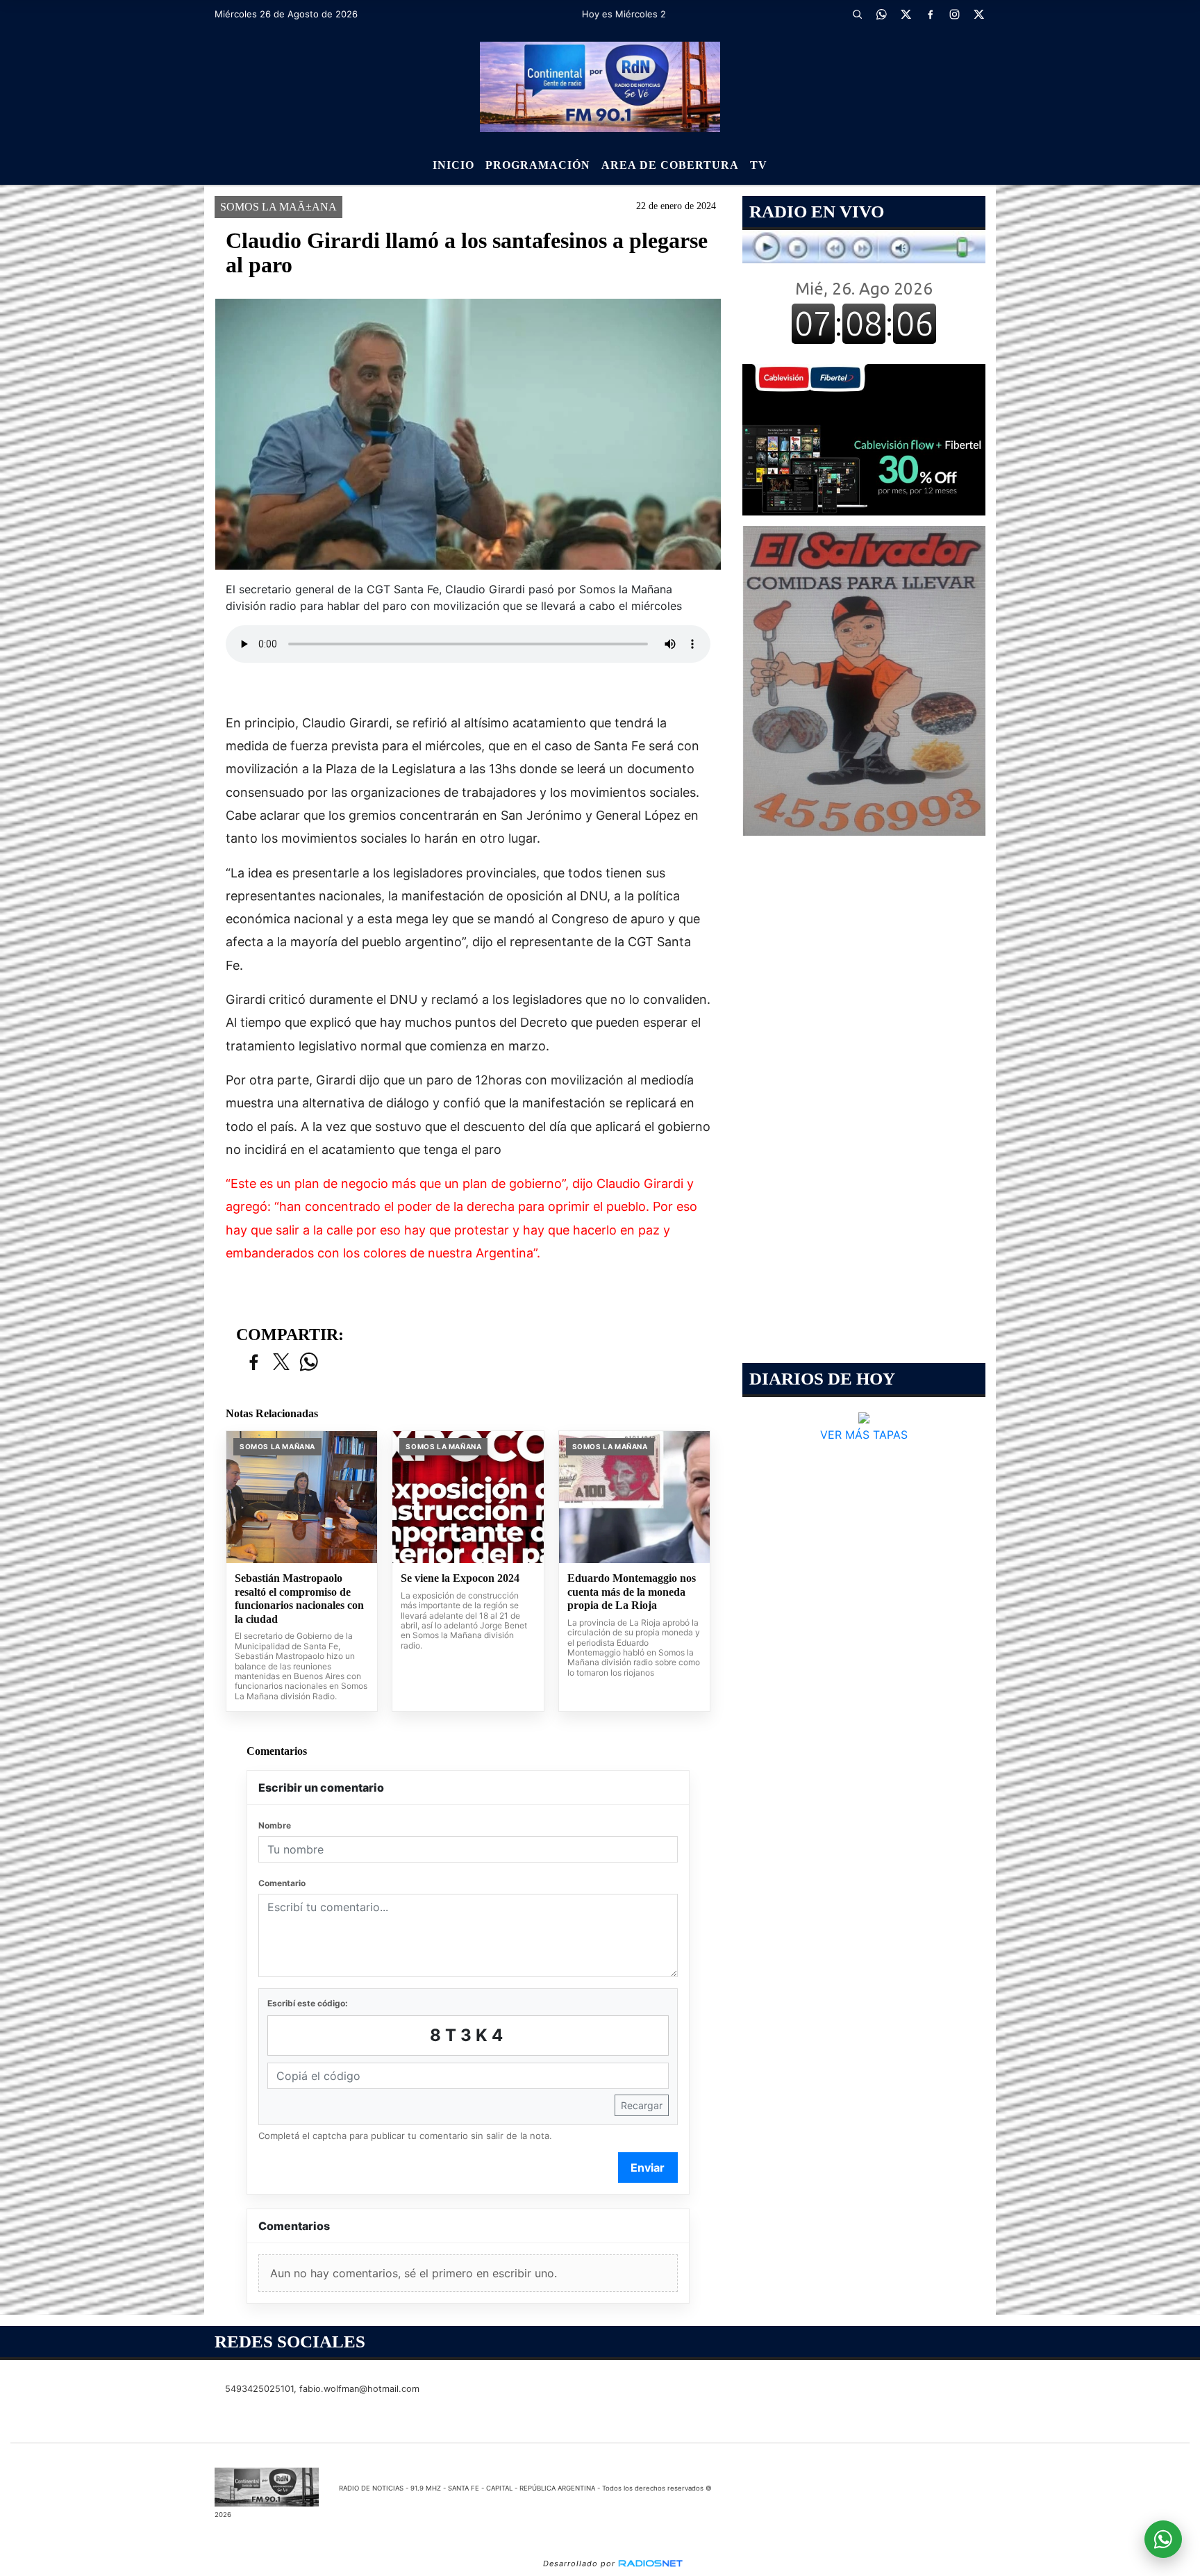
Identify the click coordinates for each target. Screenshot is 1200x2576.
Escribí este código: (308, 2003)
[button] (857, 14)
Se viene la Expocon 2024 (460, 1578)
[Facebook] (930, 14)
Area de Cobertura (670, 165)
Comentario (282, 1883)
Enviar (648, 2168)
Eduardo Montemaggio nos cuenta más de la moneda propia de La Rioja (632, 1592)
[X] (906, 14)
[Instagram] (954, 14)
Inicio (453, 165)
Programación (538, 165)
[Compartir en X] (281, 1363)
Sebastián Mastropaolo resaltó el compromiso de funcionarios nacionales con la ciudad (299, 1599)
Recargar (642, 2105)
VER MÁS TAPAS (864, 1435)
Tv (759, 165)
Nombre (275, 1825)
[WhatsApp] (881, 14)
